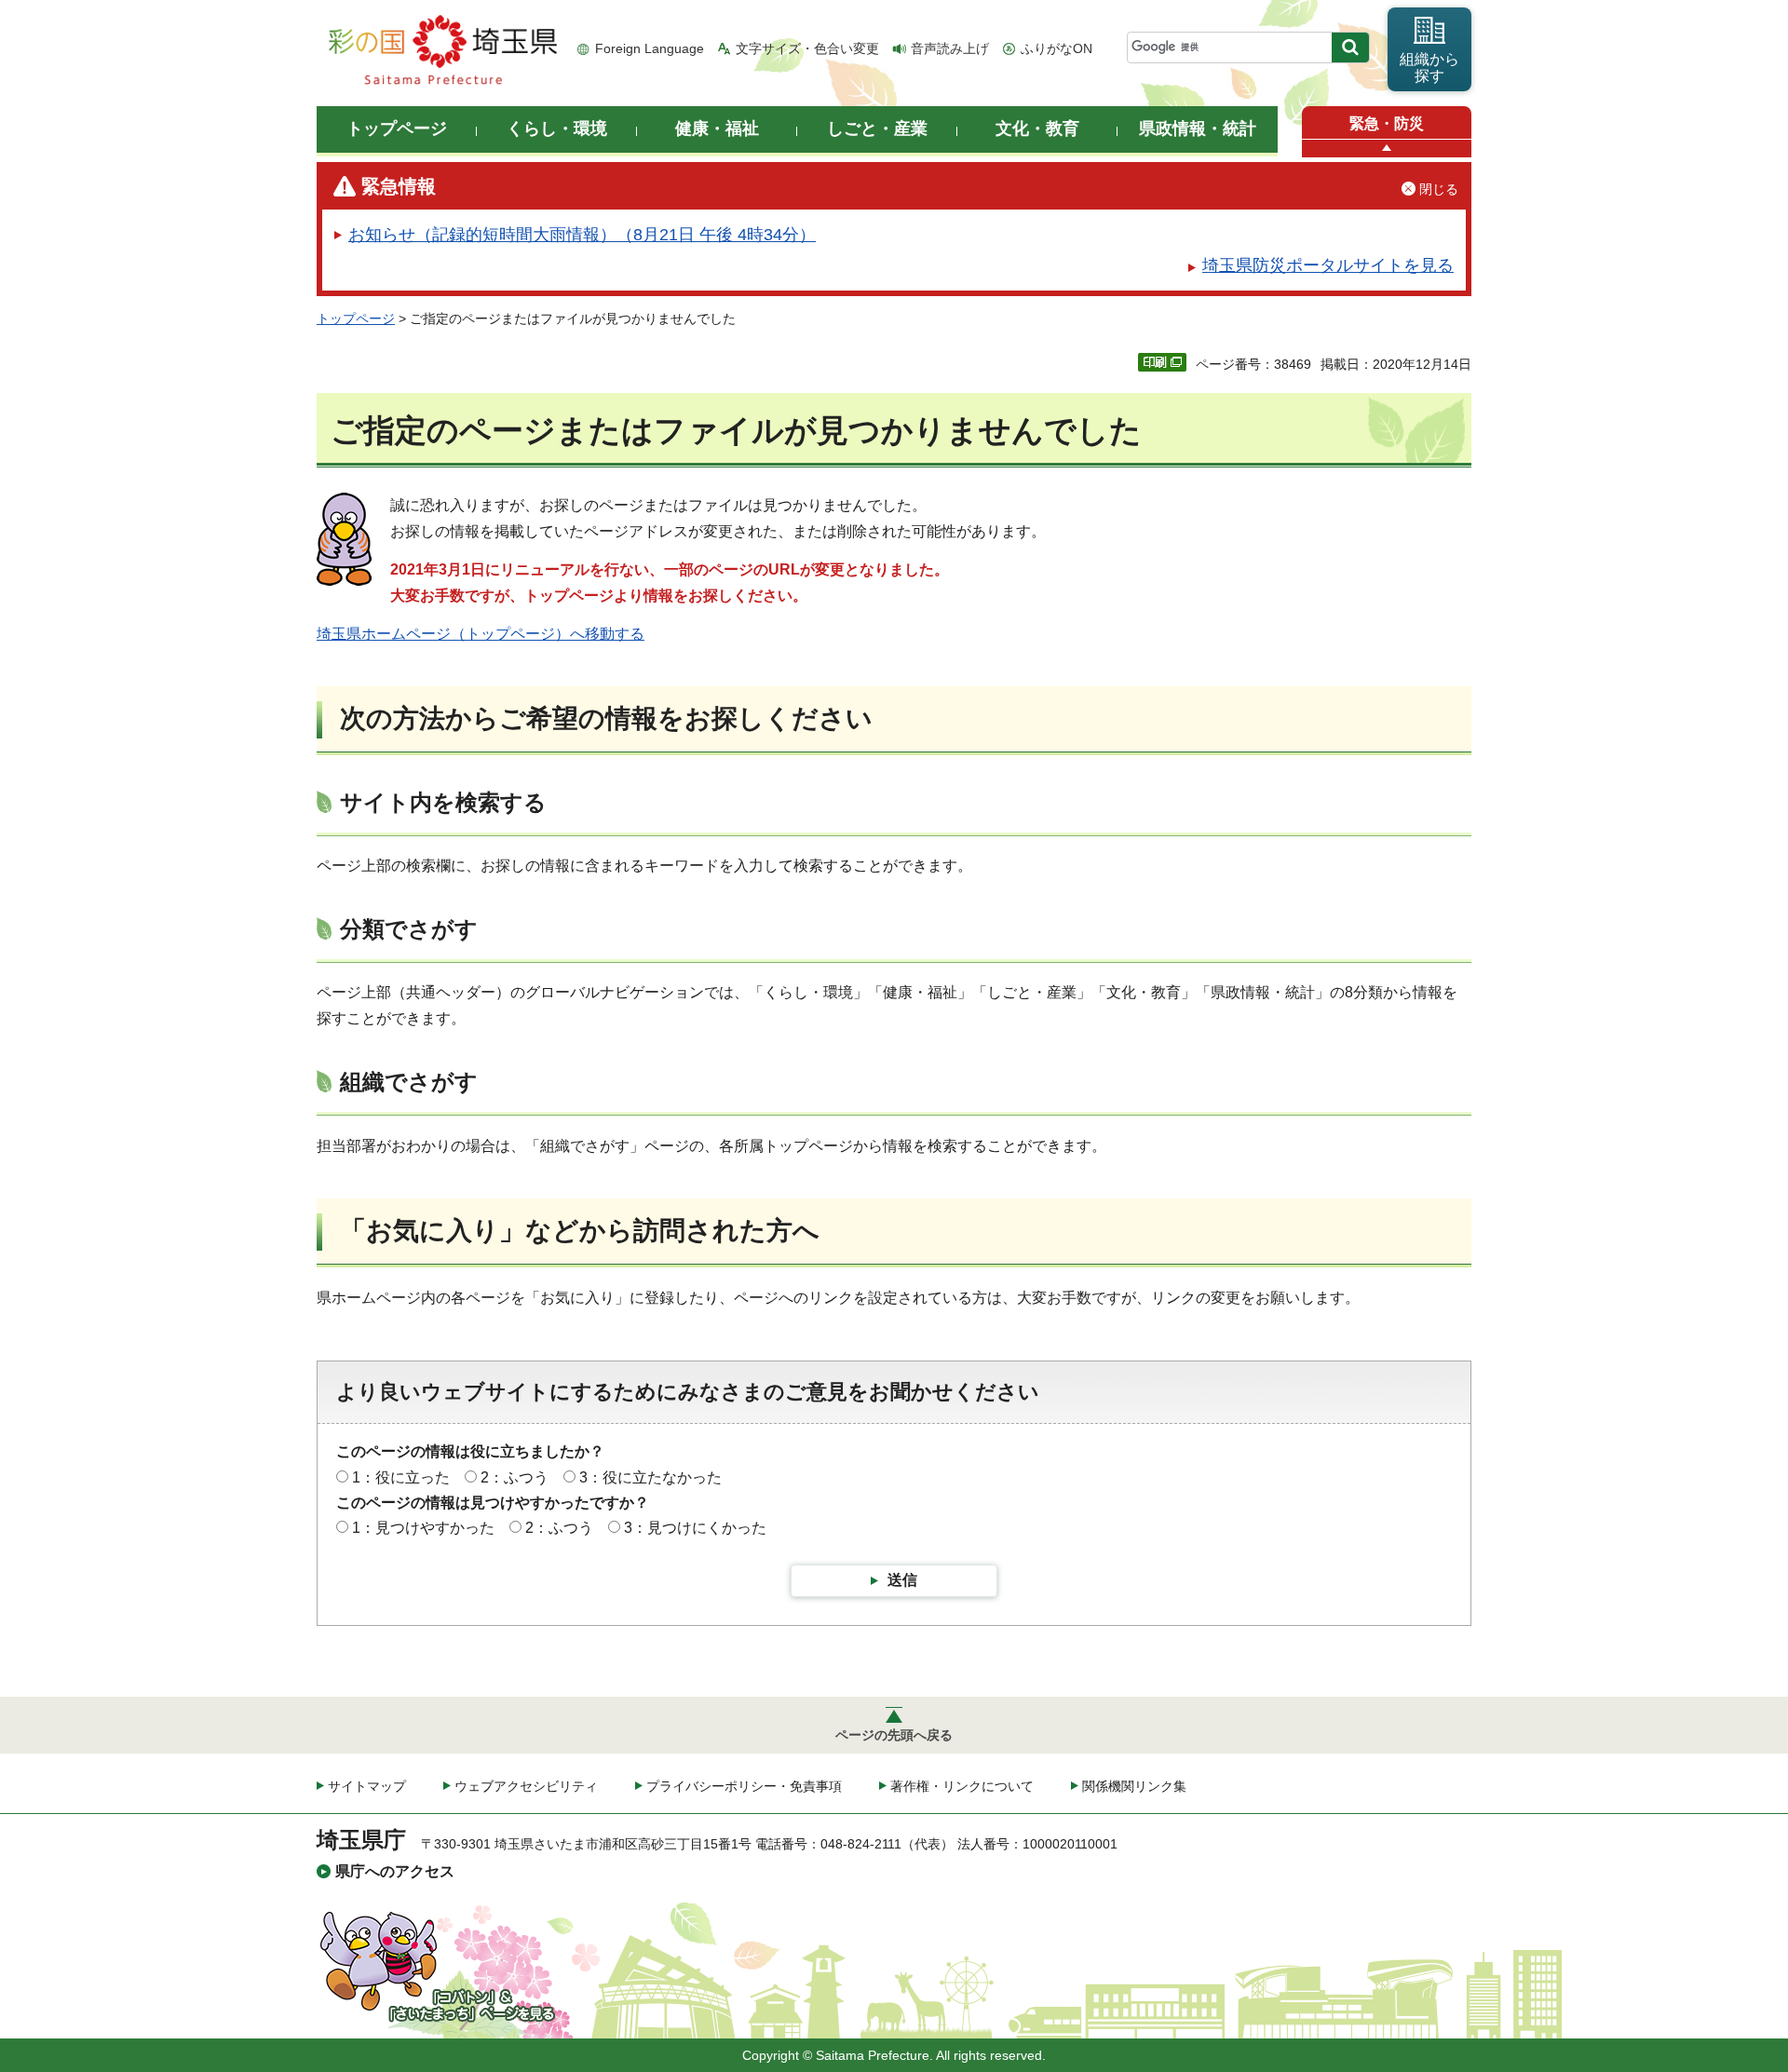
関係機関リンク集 (1134, 1786)
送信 (902, 1580)
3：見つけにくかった (695, 1528)
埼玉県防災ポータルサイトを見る (1328, 265)
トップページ (356, 318)
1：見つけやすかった (423, 1528)
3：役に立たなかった (650, 1477)
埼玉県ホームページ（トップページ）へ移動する (481, 634)
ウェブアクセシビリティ (526, 1786)
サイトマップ (367, 1786)
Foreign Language (650, 48)
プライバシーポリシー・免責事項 (744, 1786)
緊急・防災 (1387, 123)
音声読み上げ (950, 48)
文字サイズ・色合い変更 (807, 48)
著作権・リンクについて (962, 1786)
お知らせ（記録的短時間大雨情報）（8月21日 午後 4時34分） (582, 235)
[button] (1387, 149)
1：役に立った (401, 1477)
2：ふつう (515, 1477)
